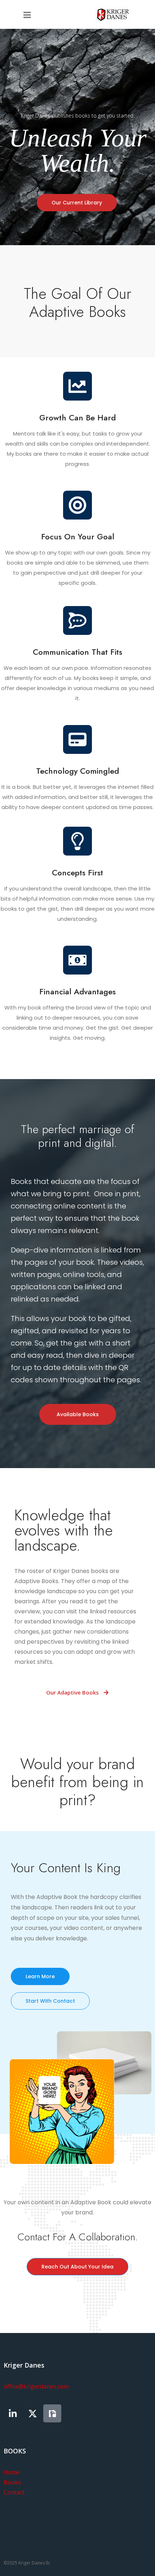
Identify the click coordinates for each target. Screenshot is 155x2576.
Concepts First (77, 872)
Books (12, 2482)
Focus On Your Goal (78, 536)
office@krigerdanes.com (36, 2386)
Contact (14, 2492)
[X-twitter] (32, 2413)
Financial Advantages (77, 991)
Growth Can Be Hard (77, 417)
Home (12, 2472)
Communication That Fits (77, 652)
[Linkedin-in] (13, 2413)
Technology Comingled (77, 771)
